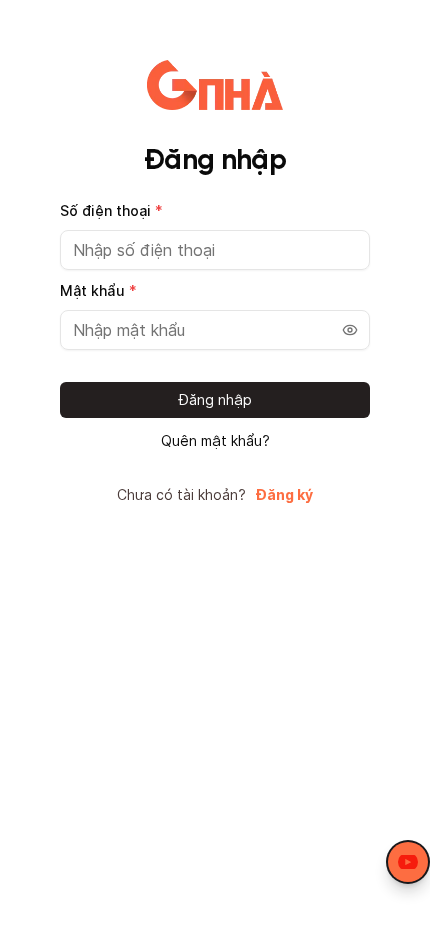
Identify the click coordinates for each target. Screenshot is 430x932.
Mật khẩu (98, 290)
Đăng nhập (215, 399)
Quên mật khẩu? (215, 441)
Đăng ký (284, 495)
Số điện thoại (111, 210)
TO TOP (395, 917)
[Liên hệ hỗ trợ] (408, 862)
